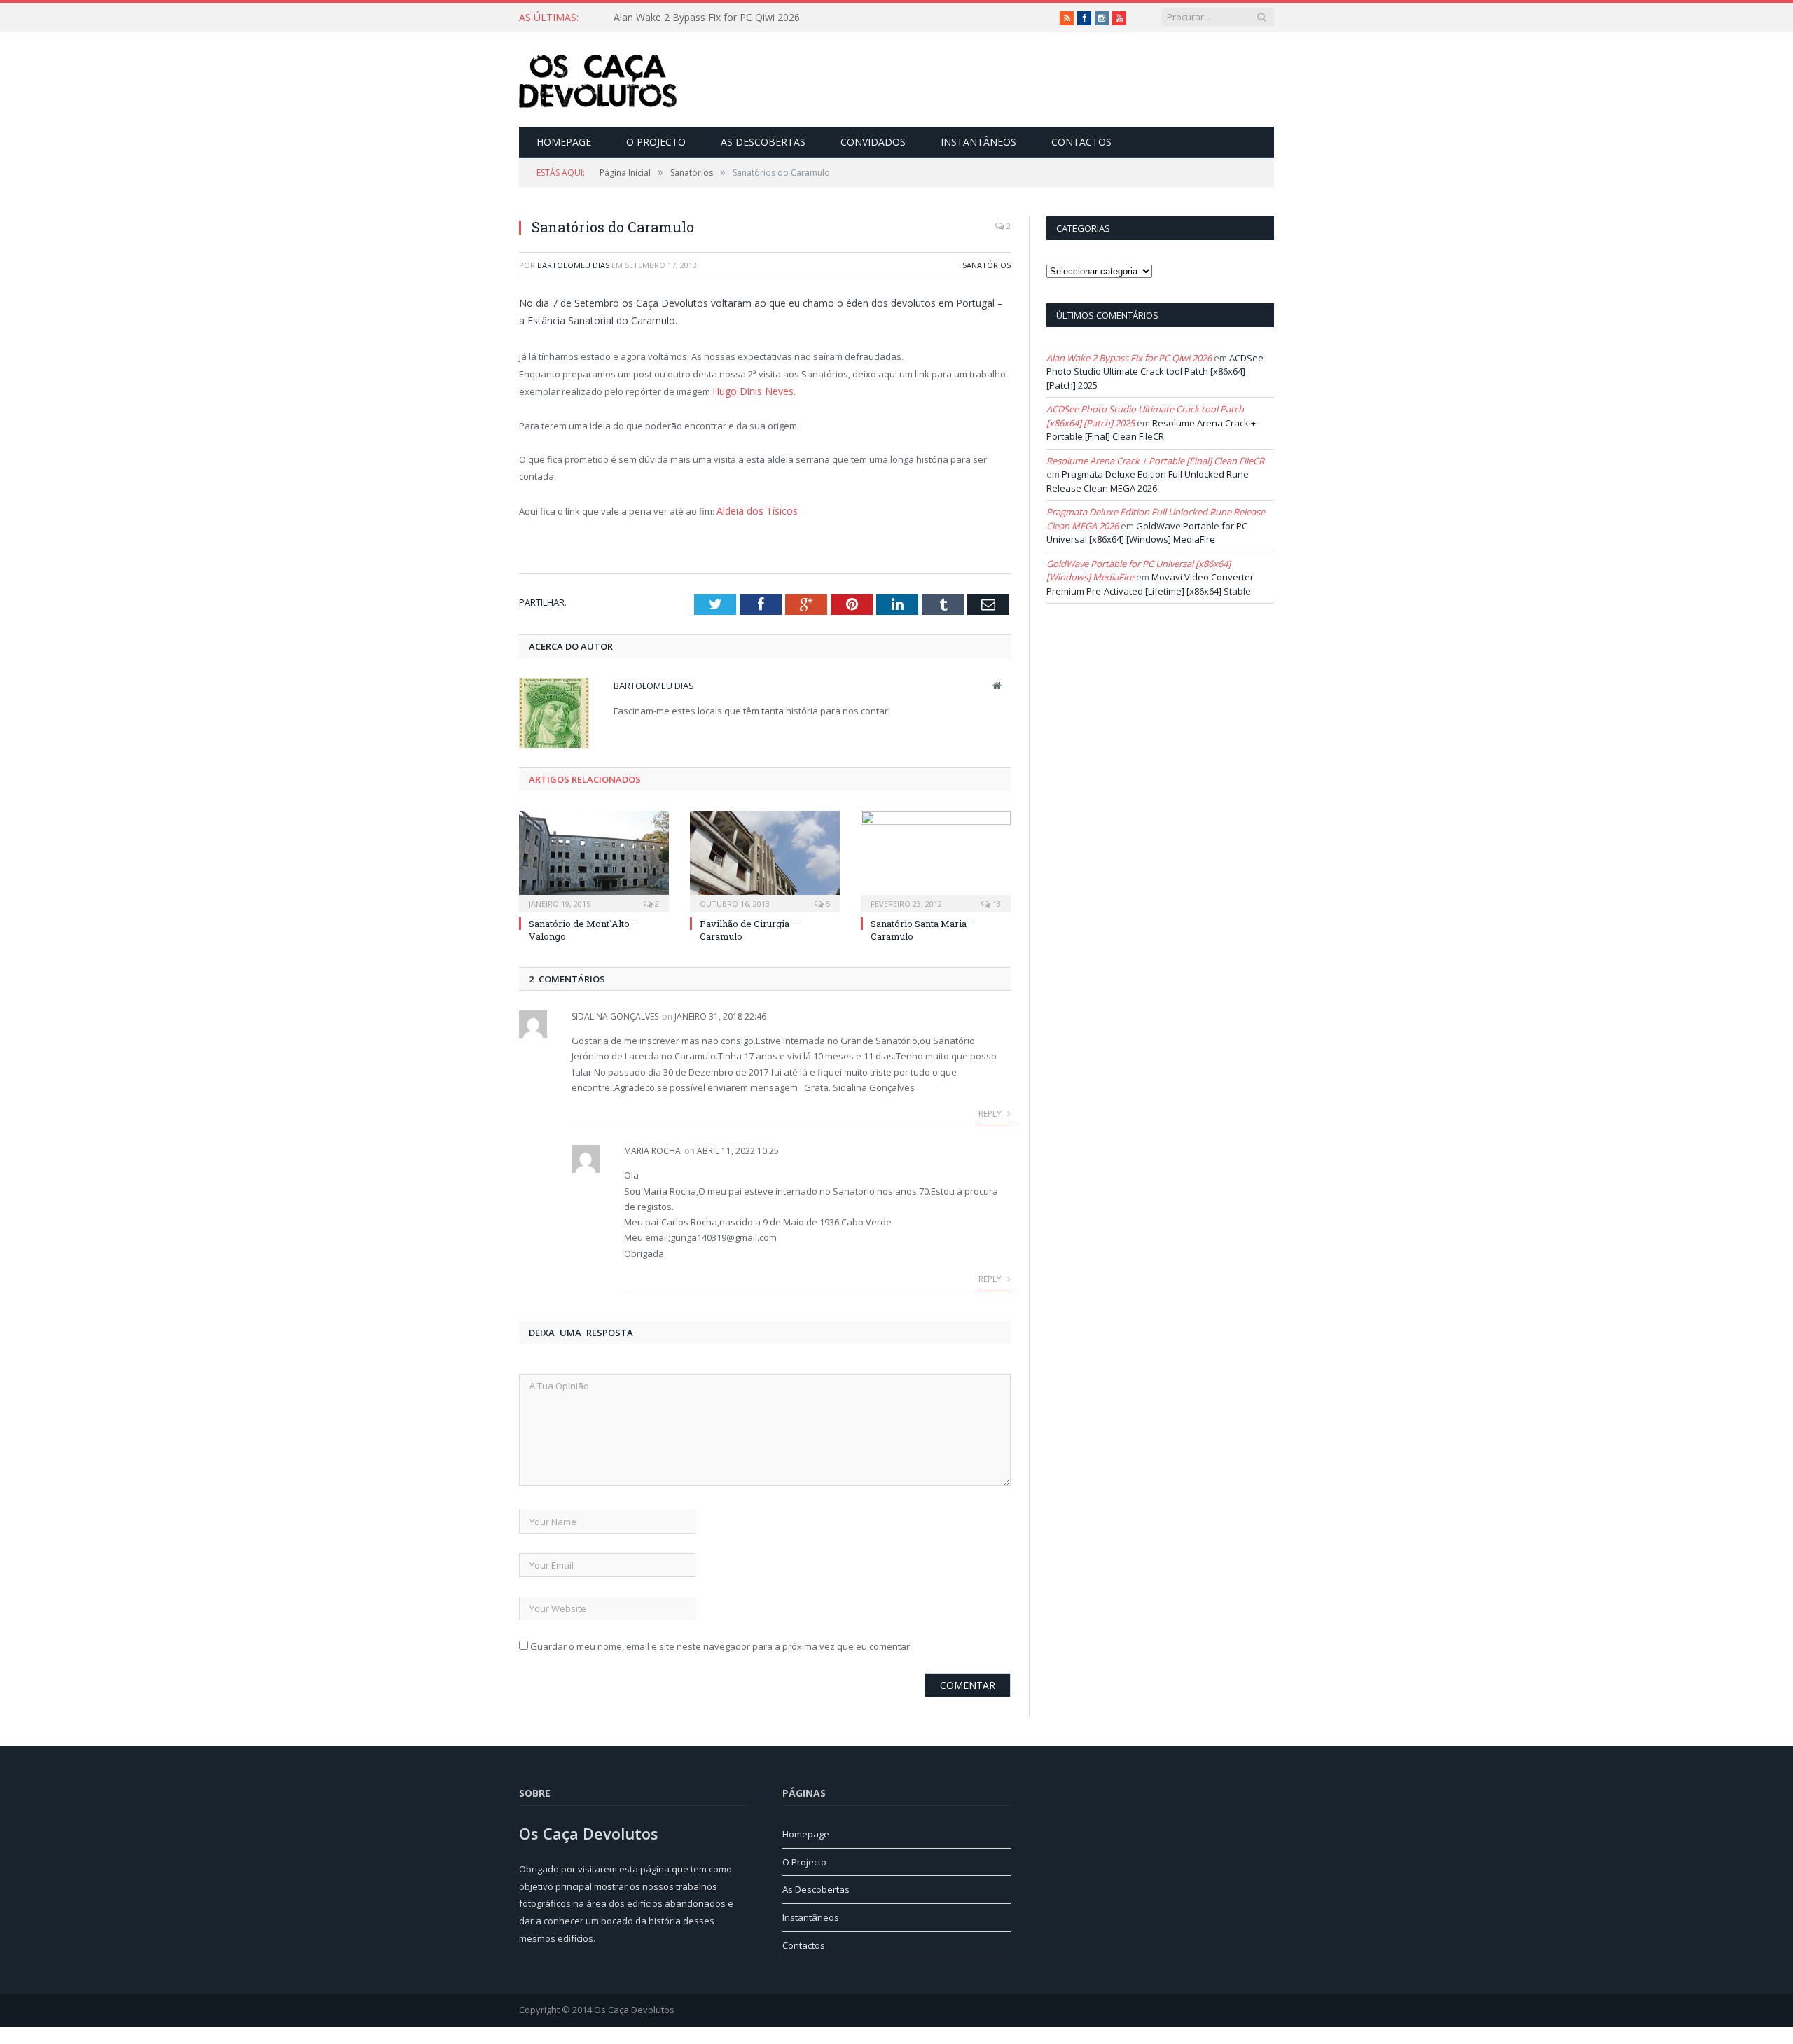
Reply (991, 1111)
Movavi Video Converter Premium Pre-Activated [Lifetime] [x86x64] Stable (1150, 584)
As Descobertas (763, 142)
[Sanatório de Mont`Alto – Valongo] (594, 857)
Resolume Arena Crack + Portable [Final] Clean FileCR (1151, 430)
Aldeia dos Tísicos (754, 509)
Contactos (1081, 142)
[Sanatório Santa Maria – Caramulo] (936, 857)
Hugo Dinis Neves (750, 391)
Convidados (873, 142)
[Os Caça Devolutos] (598, 79)
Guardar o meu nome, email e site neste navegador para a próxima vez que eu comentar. (721, 1643)
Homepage (564, 142)
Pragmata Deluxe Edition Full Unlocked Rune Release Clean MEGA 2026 (1148, 481)
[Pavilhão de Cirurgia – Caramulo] (765, 857)
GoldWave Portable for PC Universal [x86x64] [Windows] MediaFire (1147, 533)
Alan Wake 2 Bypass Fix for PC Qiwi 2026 (1129, 358)
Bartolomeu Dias (573, 265)
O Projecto (656, 142)
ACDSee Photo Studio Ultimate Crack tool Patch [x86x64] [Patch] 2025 (1155, 371)
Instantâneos (978, 142)
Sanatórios (987, 265)
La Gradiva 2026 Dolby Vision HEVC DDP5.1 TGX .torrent (741, 18)
